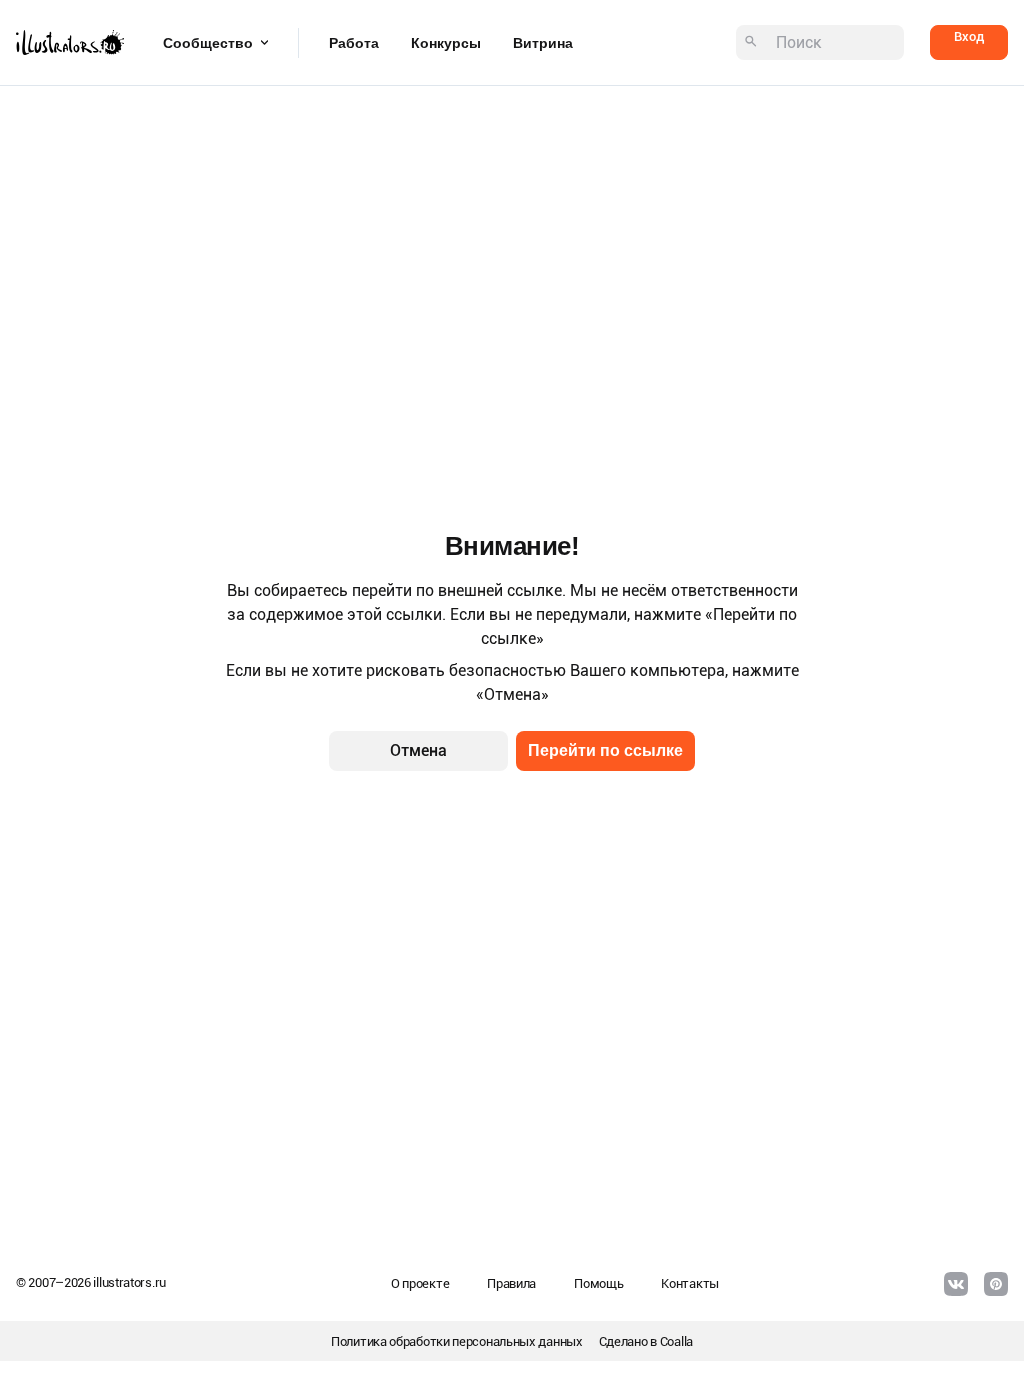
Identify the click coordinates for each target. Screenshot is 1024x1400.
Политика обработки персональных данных (457, 1341)
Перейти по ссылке (605, 750)
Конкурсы (446, 43)
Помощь (598, 1283)
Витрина (543, 43)
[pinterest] (996, 1284)
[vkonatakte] (956, 1284)
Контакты (690, 1283)
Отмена (418, 750)
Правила (511, 1283)
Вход (969, 36)
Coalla (676, 1341)
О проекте (420, 1283)
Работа (354, 43)
